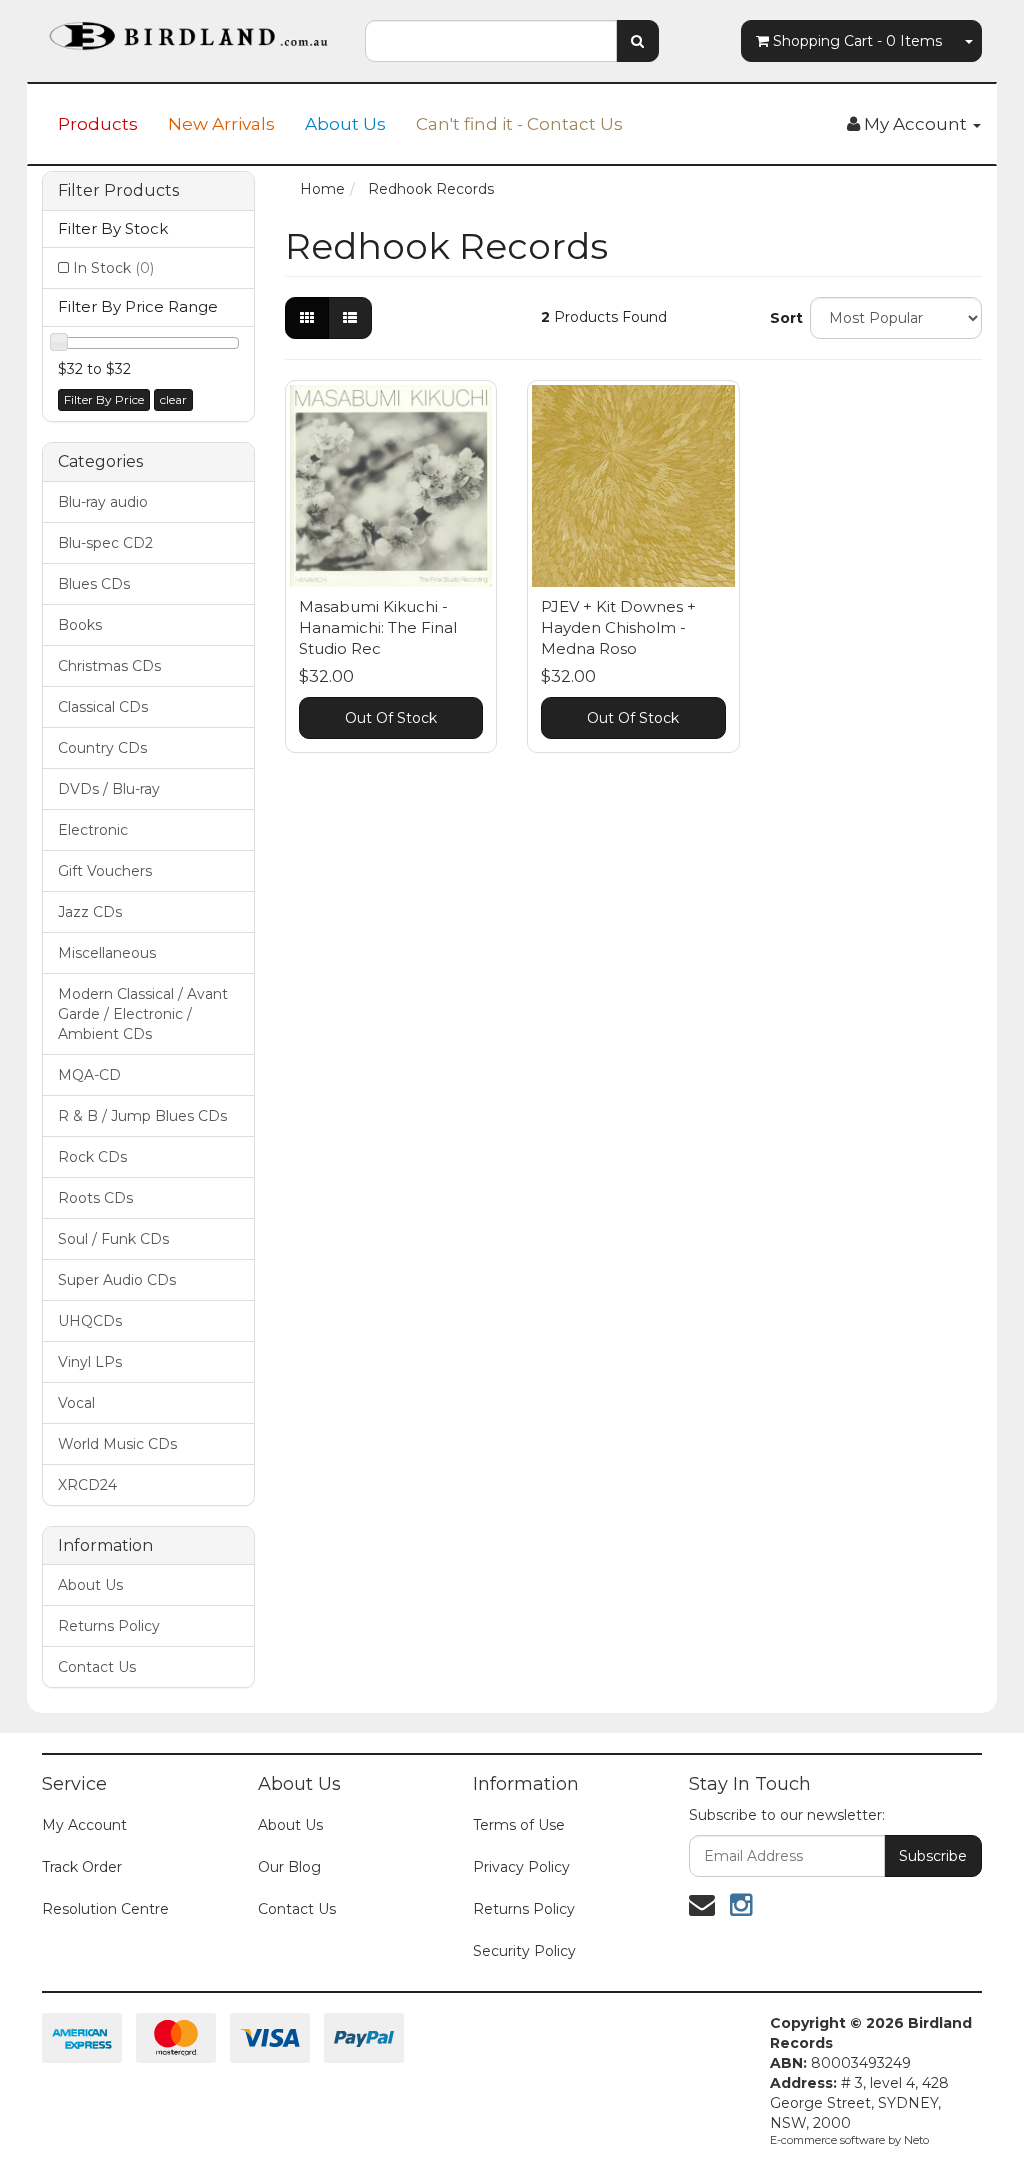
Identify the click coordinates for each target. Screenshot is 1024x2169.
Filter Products (118, 191)
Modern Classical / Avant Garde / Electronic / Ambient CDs (143, 1014)
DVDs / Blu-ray (109, 789)
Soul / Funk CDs (113, 1239)
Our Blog (289, 1867)
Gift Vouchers (105, 871)
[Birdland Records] (188, 30)
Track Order (82, 1867)
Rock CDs (92, 1157)
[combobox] (490, 41)
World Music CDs (117, 1444)
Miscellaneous (107, 953)
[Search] (637, 41)
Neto (916, 2140)
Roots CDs (95, 1198)
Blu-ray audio (103, 502)
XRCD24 (87, 1485)
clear (173, 399)
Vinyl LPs (90, 1362)
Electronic (93, 830)
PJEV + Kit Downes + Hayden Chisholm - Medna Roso (618, 627)
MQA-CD (89, 1075)
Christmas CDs (109, 666)
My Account (84, 1825)
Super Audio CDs (117, 1280)
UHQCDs (90, 1321)
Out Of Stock (391, 718)
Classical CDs (103, 707)
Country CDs (102, 748)
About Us (345, 124)
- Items (857, 41)
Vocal (76, 1403)
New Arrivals (221, 124)
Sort (782, 318)
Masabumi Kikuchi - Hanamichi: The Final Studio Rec (378, 627)
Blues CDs (94, 584)
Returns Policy (109, 1626)
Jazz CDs (90, 912)
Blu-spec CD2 (105, 543)
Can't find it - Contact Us (519, 124)
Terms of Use (519, 1825)
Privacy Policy (521, 1867)
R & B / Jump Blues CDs (142, 1116)
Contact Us (97, 1667)
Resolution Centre (105, 1909)
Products (98, 124)
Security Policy (524, 1951)
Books (80, 625)
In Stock (113, 268)
